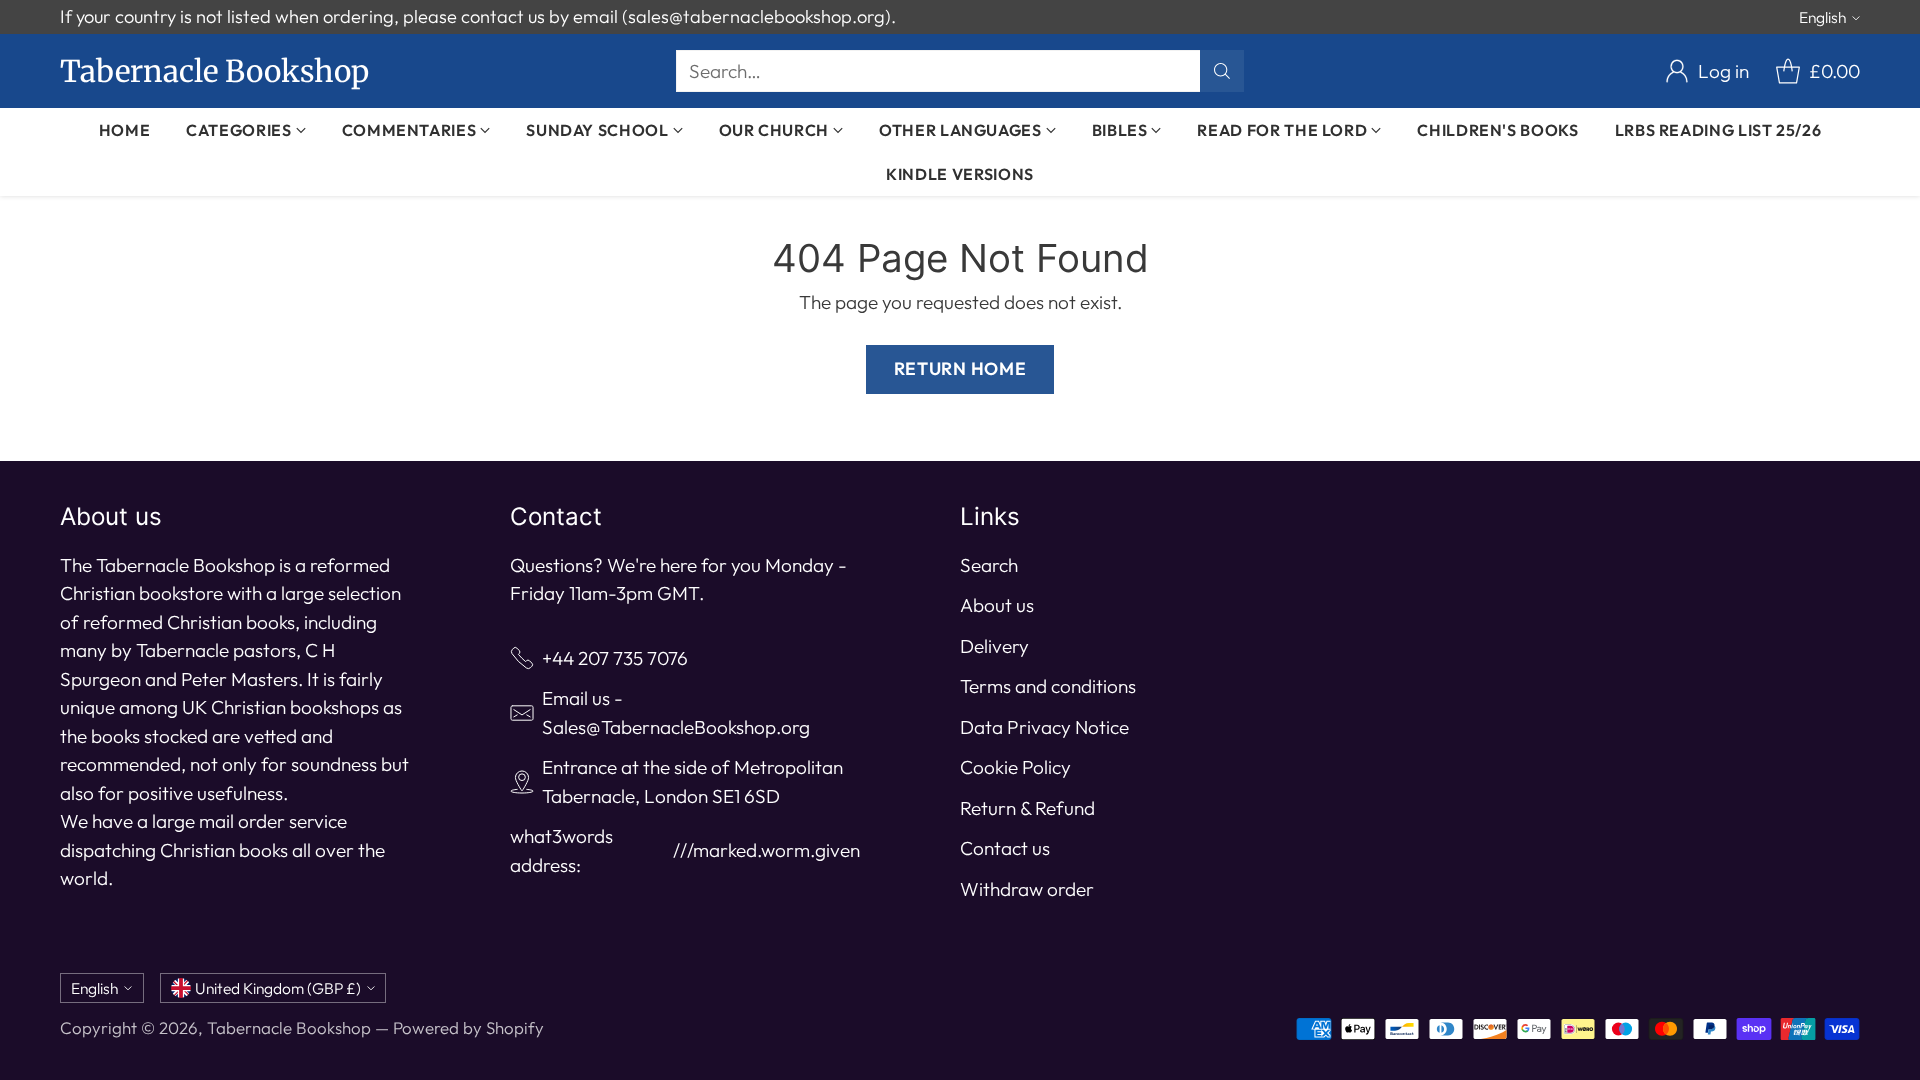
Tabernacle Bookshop (289, 1027)
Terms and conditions (1048, 686)
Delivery (994, 646)
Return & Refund (1027, 808)
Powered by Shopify (468, 1027)
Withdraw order (1027, 889)
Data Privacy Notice (1044, 727)
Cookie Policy (1015, 767)
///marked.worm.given (766, 850)
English (1822, 17)
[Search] (1222, 71)
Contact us (1005, 848)
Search (989, 565)
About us (997, 605)
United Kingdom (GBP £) (278, 988)
